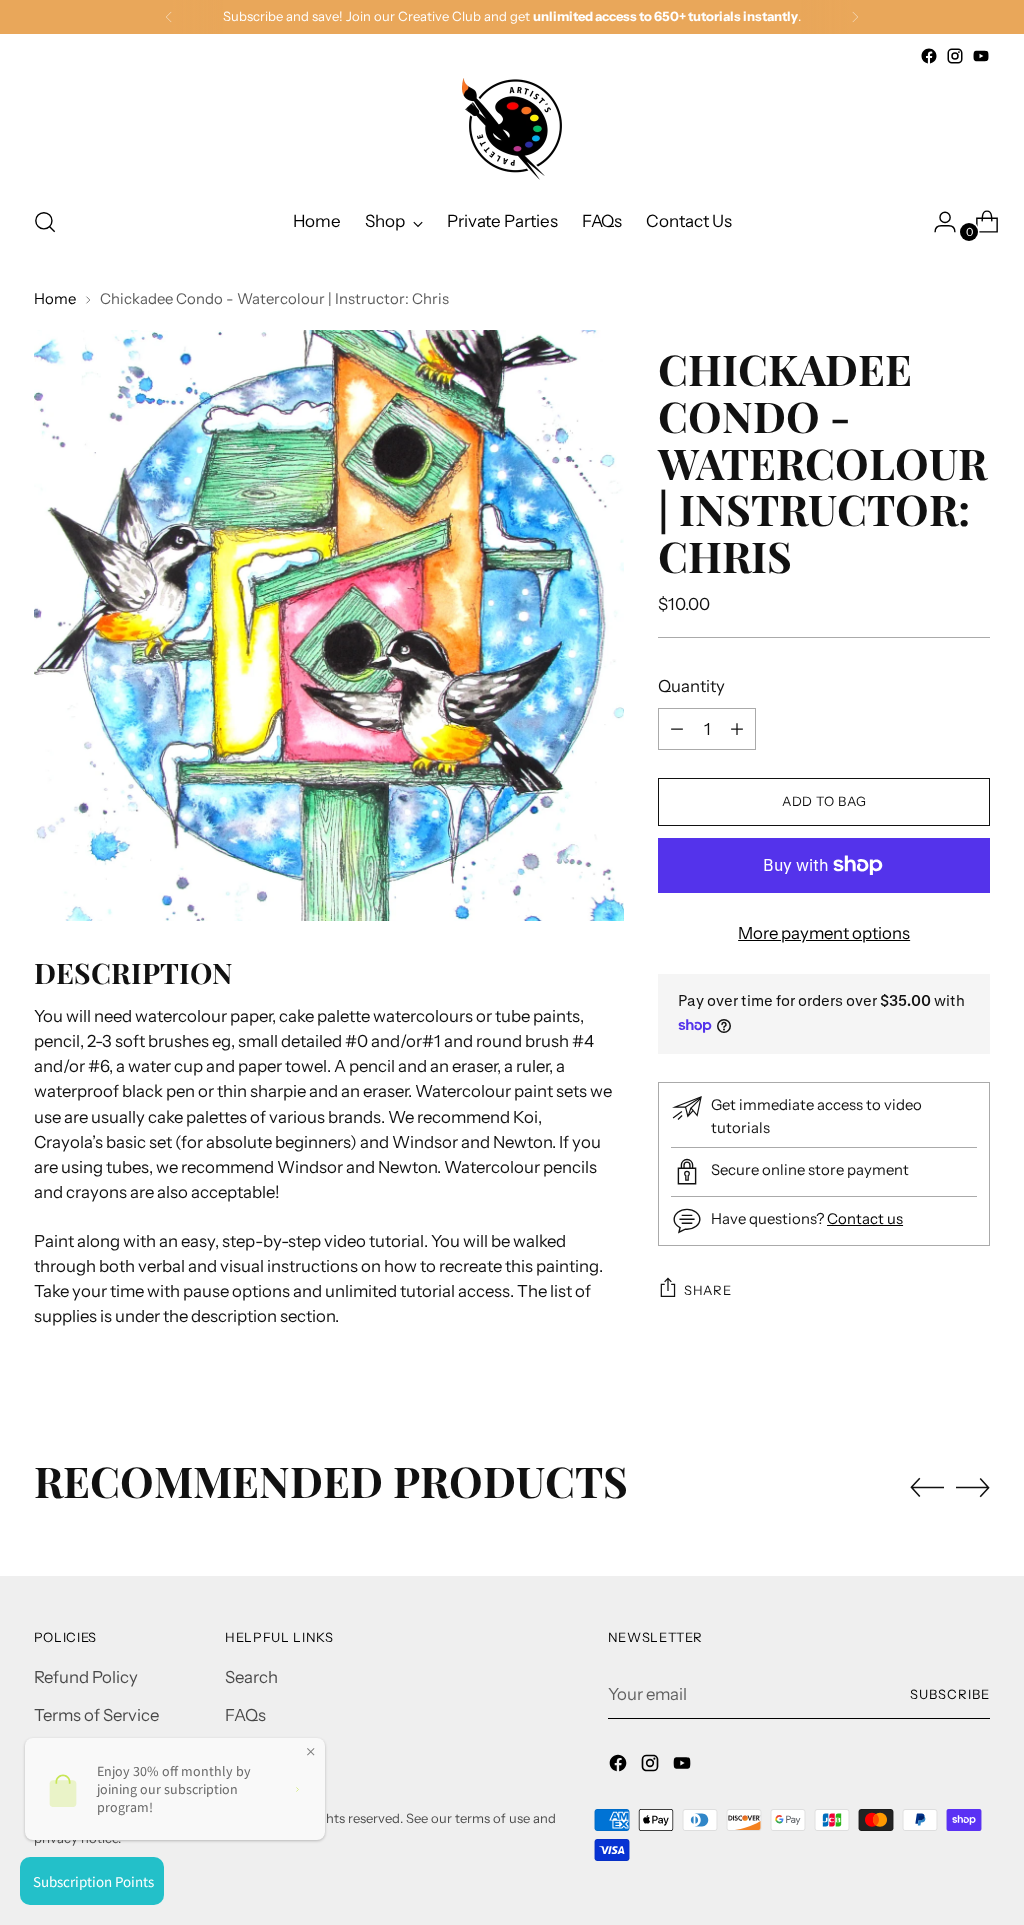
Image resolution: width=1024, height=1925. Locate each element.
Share (707, 1290)
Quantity (691, 686)
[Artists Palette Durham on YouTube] (981, 56)
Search (251, 1677)
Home (55, 299)
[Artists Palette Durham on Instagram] (955, 56)
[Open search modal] (45, 222)
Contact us (865, 1219)
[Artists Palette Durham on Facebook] (929, 56)
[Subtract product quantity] (737, 729)
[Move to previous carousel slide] (927, 1488)
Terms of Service (96, 1715)
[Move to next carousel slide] (973, 1487)
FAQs (245, 1715)
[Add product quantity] (677, 729)
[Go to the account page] (937, 222)
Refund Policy (86, 1677)
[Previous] (169, 17)
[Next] (855, 17)
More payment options (824, 933)
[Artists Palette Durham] (512, 129)
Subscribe (950, 1694)
